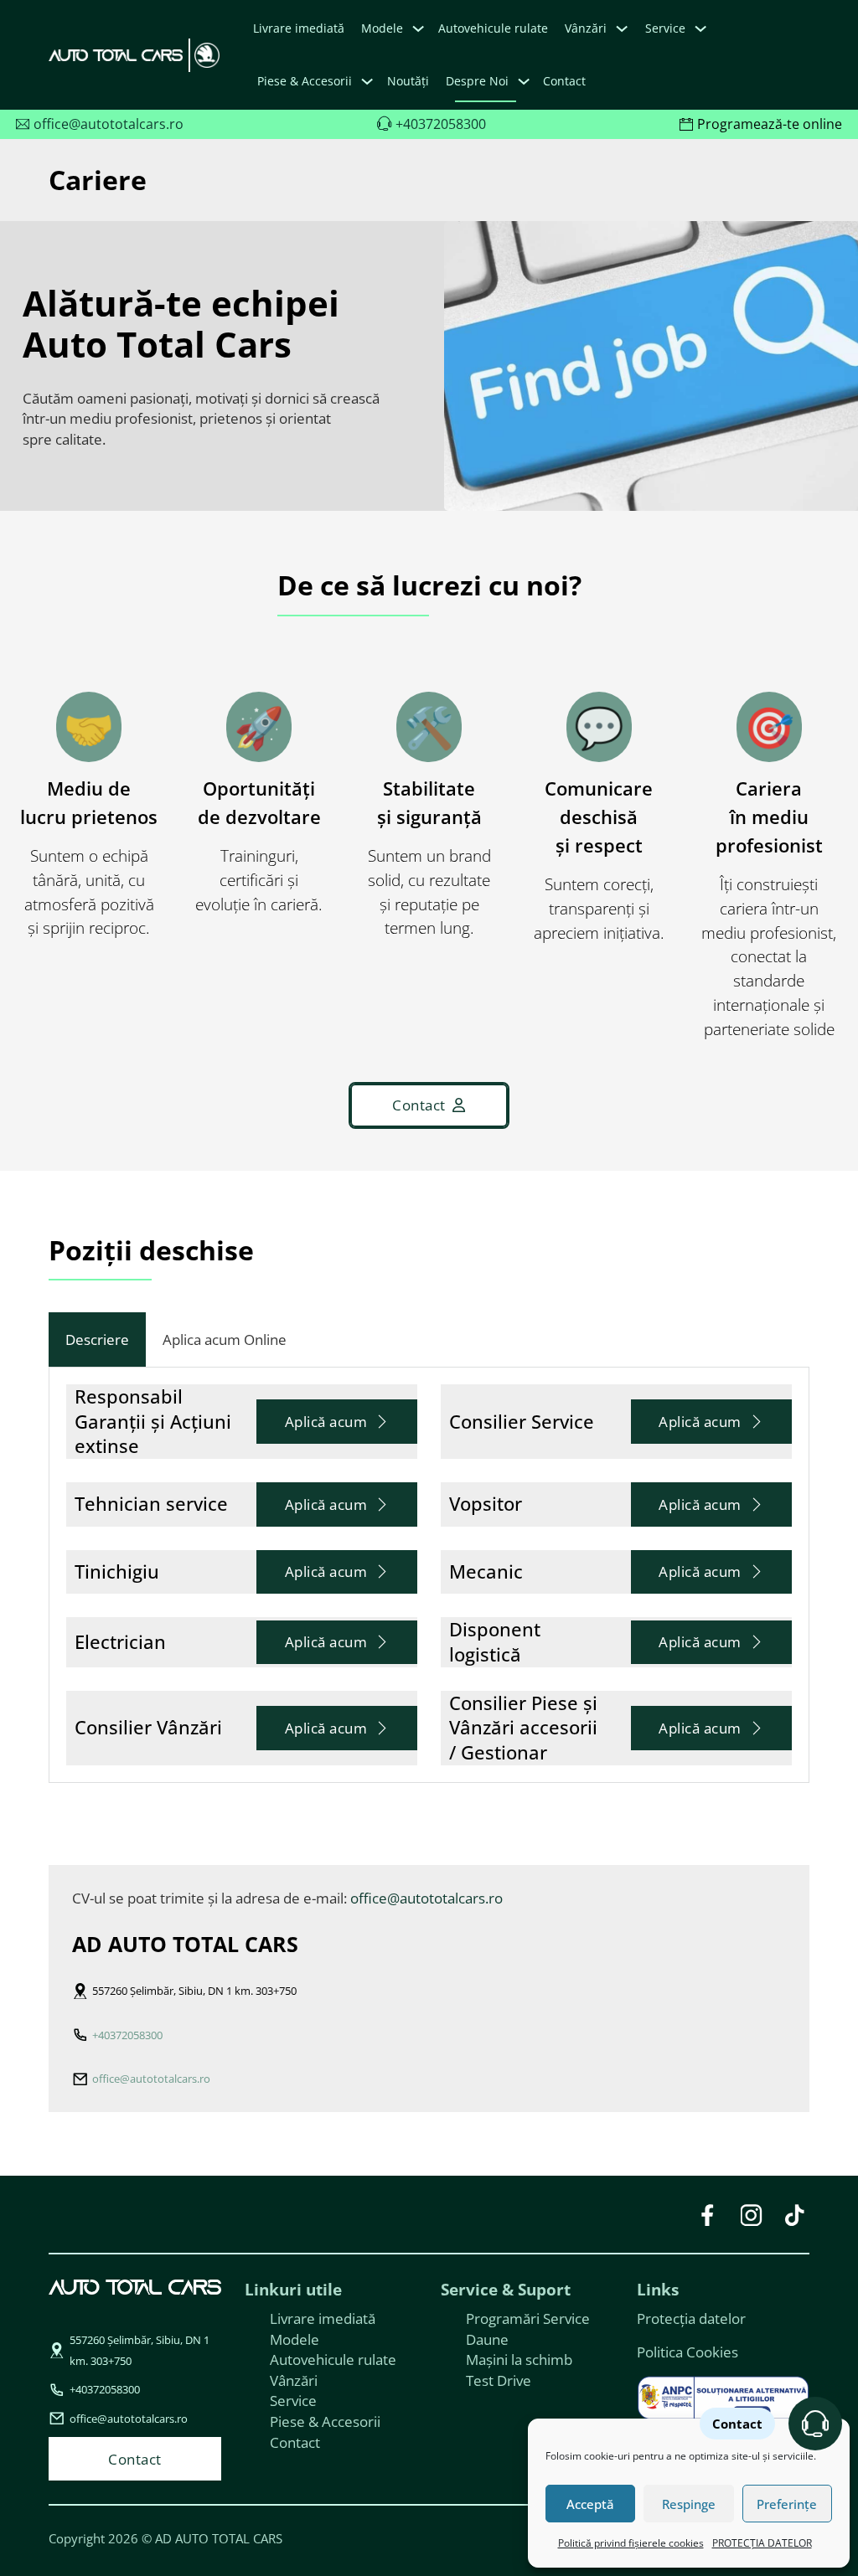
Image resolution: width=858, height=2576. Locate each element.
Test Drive (499, 2380)
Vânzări (294, 2380)
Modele (382, 28)
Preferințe (787, 2504)
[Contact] (815, 2424)
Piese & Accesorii (325, 2421)
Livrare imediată (299, 28)
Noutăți (408, 81)
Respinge (689, 2504)
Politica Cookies (687, 2352)
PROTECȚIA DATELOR (762, 2543)
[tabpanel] (429, 1575)
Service (293, 2400)
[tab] (97, 1340)
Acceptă (590, 2504)
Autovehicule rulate (493, 28)
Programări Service (528, 2318)
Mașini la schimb (519, 2359)
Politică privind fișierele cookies (631, 2543)
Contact (564, 81)
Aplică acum (326, 1421)
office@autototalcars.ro (426, 1898)
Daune (487, 2339)
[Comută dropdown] (418, 28)
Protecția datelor (691, 2318)
